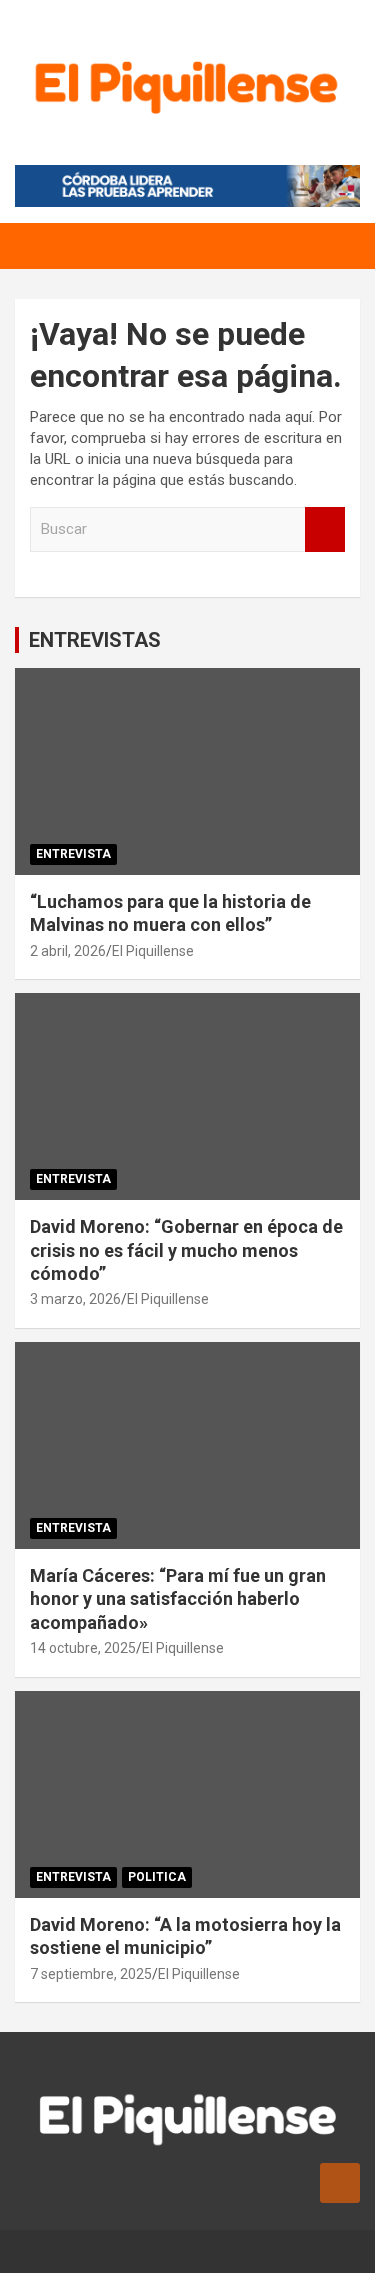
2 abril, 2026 (68, 951)
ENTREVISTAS (95, 640)
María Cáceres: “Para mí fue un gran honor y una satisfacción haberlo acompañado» (178, 1599)
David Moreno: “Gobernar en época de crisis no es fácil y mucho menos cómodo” (186, 1250)
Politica (157, 1877)
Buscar (325, 529)
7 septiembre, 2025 (91, 1974)
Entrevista (73, 854)
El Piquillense (153, 951)
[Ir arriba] (340, 2183)
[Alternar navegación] (40, 246)
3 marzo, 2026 (75, 1299)
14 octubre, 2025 (83, 1648)
